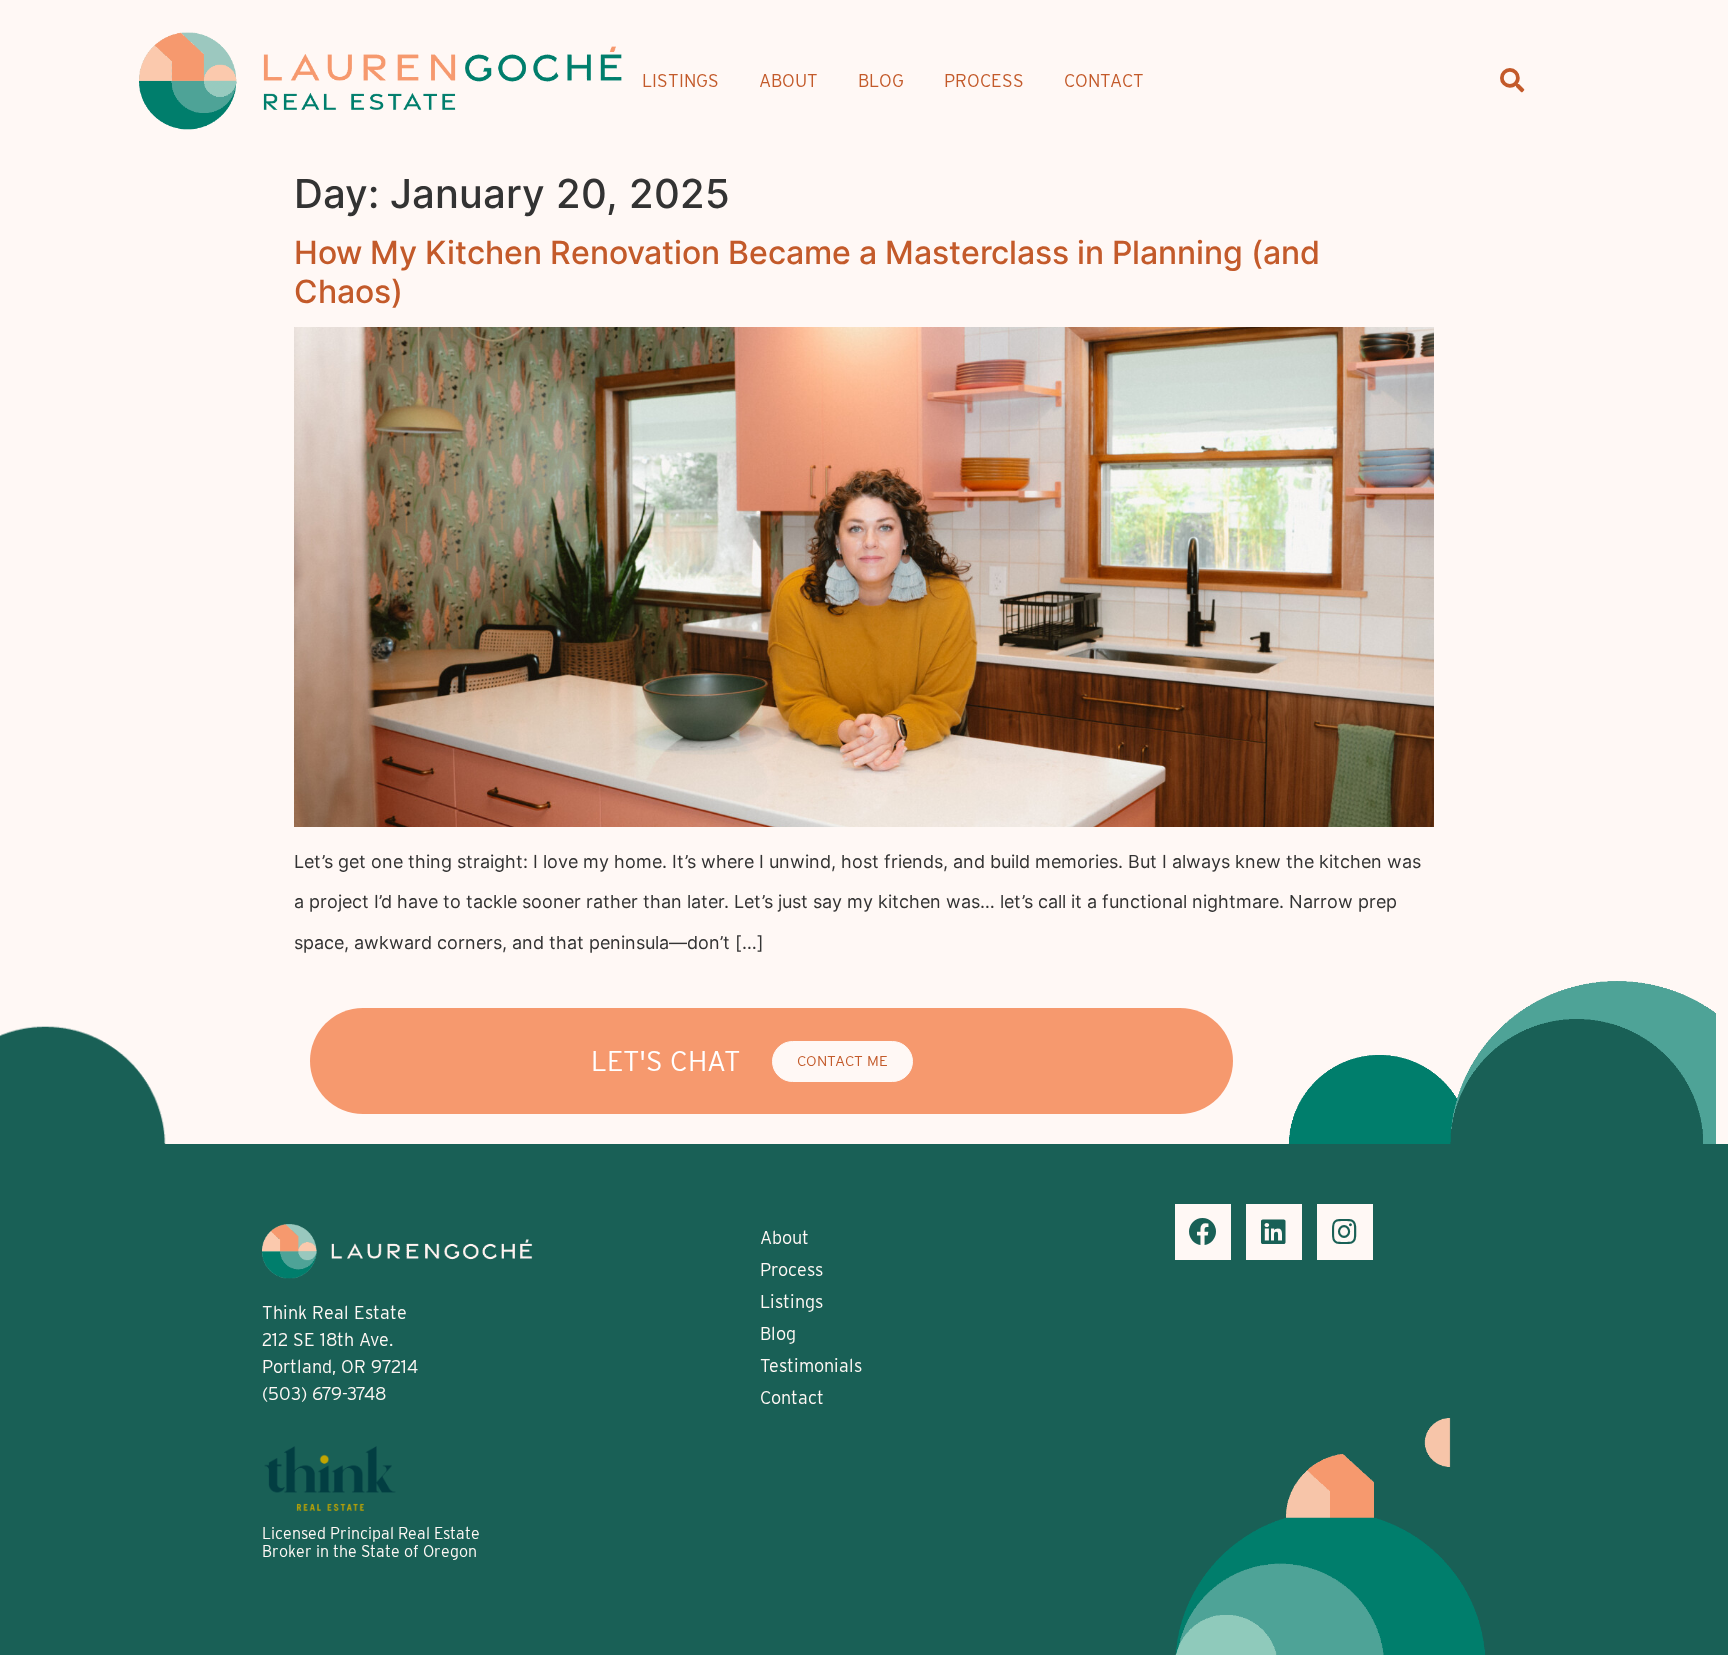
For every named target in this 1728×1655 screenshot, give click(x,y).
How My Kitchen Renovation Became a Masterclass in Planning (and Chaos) (807, 271)
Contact (1104, 80)
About (788, 80)
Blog (881, 80)
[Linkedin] (1274, 1232)
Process (984, 80)
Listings (680, 80)
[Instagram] (1345, 1232)
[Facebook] (1203, 1232)
